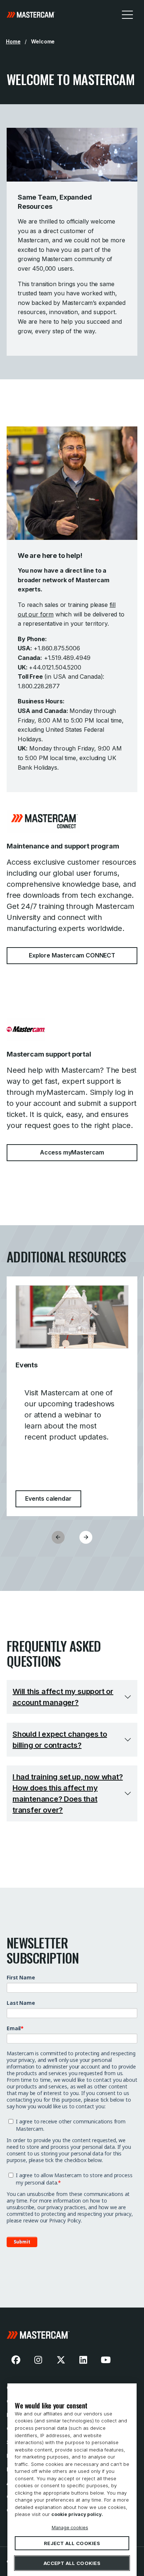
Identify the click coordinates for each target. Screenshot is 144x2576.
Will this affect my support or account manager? (63, 1697)
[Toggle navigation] (127, 14)
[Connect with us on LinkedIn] (83, 2360)
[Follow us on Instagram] (38, 2360)
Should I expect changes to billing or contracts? (60, 1740)
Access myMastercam (72, 1152)
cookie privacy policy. (77, 2514)
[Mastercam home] (31, 14)
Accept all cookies (72, 2563)
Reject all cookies (72, 2543)
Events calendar (53, 1498)
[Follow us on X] (61, 2360)
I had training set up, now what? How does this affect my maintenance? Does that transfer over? (68, 1793)
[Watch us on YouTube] (106, 2360)
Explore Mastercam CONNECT (72, 955)
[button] (86, 1537)
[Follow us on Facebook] (16, 2360)
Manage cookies (70, 2527)
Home (13, 41)
